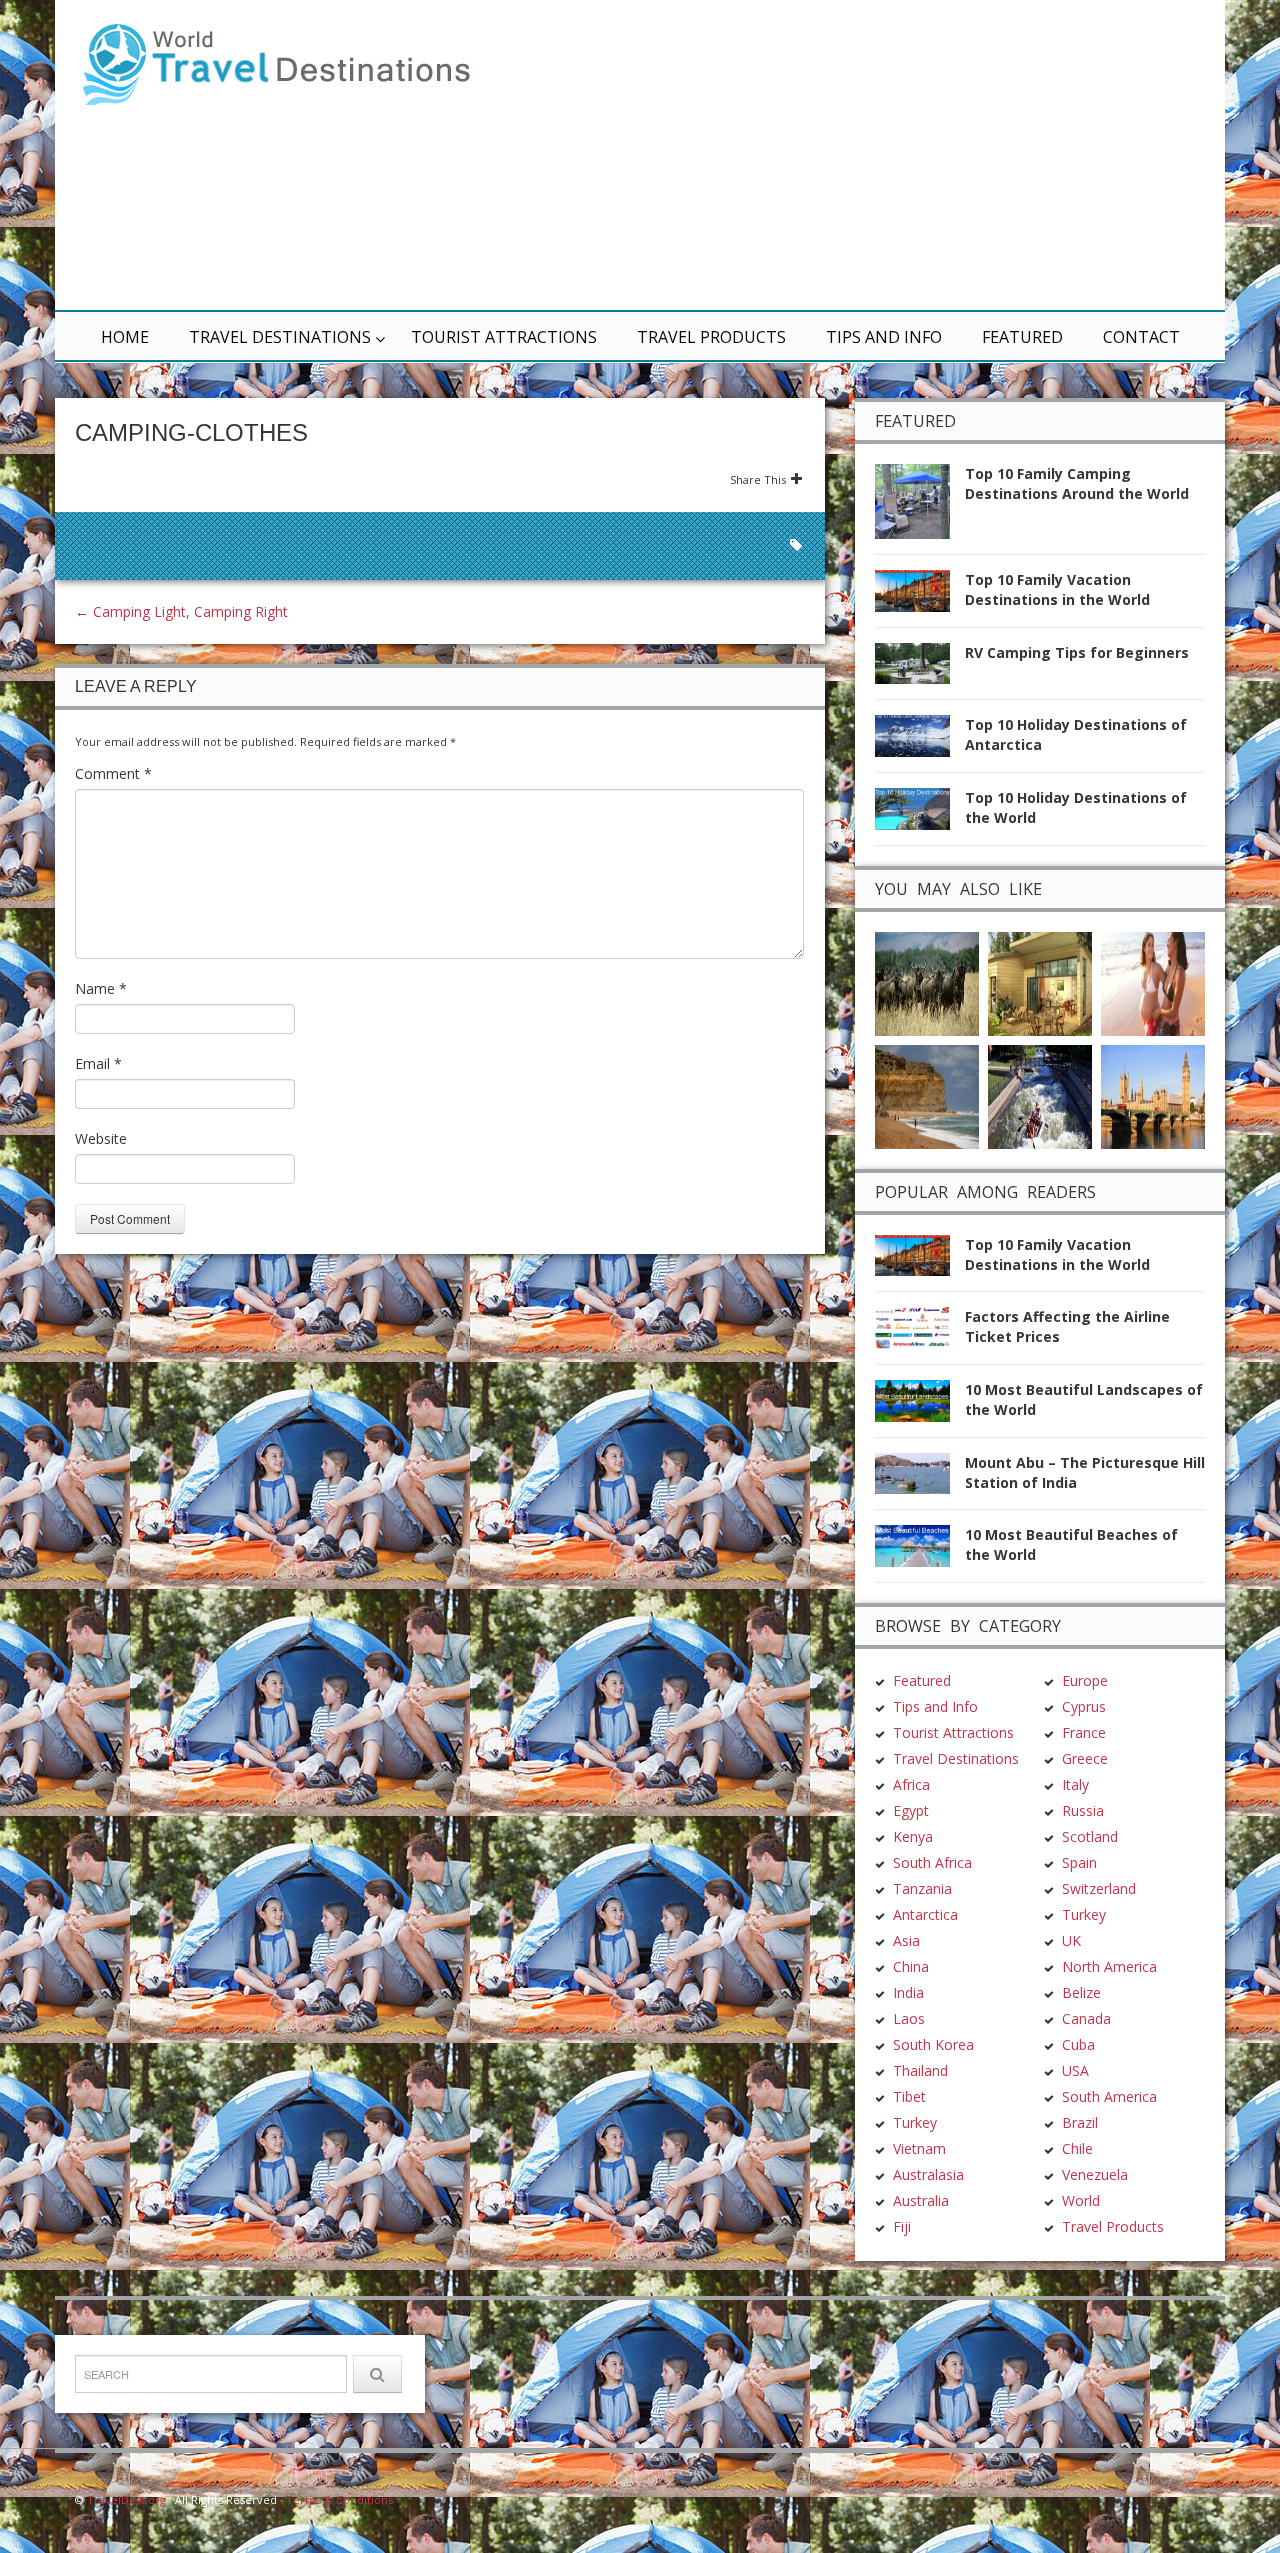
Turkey (915, 2122)
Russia (1083, 1810)
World (1081, 2200)
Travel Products (711, 337)
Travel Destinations (280, 337)
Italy (1075, 1784)
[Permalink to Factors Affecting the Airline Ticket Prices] (920, 1333)
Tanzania (922, 1888)
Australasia (928, 2174)
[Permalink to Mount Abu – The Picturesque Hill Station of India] (920, 1479)
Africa (911, 1784)
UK (1071, 1940)
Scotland (1090, 1836)
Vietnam (919, 2148)
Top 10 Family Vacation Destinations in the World (1057, 589)
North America (1109, 1966)
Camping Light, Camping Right (181, 611)
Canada (1086, 2018)
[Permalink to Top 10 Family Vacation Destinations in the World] (920, 596)
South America (1109, 2096)
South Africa (932, 1862)
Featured (1022, 337)
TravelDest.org (126, 2499)
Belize (1081, 1992)
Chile (1077, 2148)
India (908, 1992)
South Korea (933, 2044)
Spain (1079, 1862)
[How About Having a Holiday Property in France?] (1040, 981)
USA (1075, 2070)
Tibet (909, 2096)
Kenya (913, 1836)
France (1084, 1732)
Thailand (920, 2070)
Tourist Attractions (504, 337)
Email (98, 1063)
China (911, 1966)
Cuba (1078, 2044)
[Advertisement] (880, 155)
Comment (113, 773)
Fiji (902, 2226)
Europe (1085, 1680)
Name (101, 988)
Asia (906, 1940)
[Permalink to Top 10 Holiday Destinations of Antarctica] (920, 741)
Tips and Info (884, 337)
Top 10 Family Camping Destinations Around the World (1077, 483)
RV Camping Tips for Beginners (1077, 652)
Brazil (1080, 2122)
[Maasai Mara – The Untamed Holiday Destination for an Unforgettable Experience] (927, 981)
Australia (921, 2200)
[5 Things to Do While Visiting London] (1153, 1094)
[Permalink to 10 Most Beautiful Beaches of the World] (920, 1551)
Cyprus (1084, 1706)
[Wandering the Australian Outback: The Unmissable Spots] (927, 1094)
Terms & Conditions (339, 2499)
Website (101, 1138)
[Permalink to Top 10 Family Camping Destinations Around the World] (920, 507)
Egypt (911, 1810)
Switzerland (1099, 1888)
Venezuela (1095, 2174)
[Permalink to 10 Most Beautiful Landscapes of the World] (920, 1406)
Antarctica (925, 1914)
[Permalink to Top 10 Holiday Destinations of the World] (920, 814)
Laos (909, 2018)
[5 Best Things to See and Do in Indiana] (1040, 1094)
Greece (1085, 1758)
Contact (1141, 337)
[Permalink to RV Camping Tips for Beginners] (920, 669)
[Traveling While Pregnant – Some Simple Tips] (1153, 981)
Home (125, 337)
